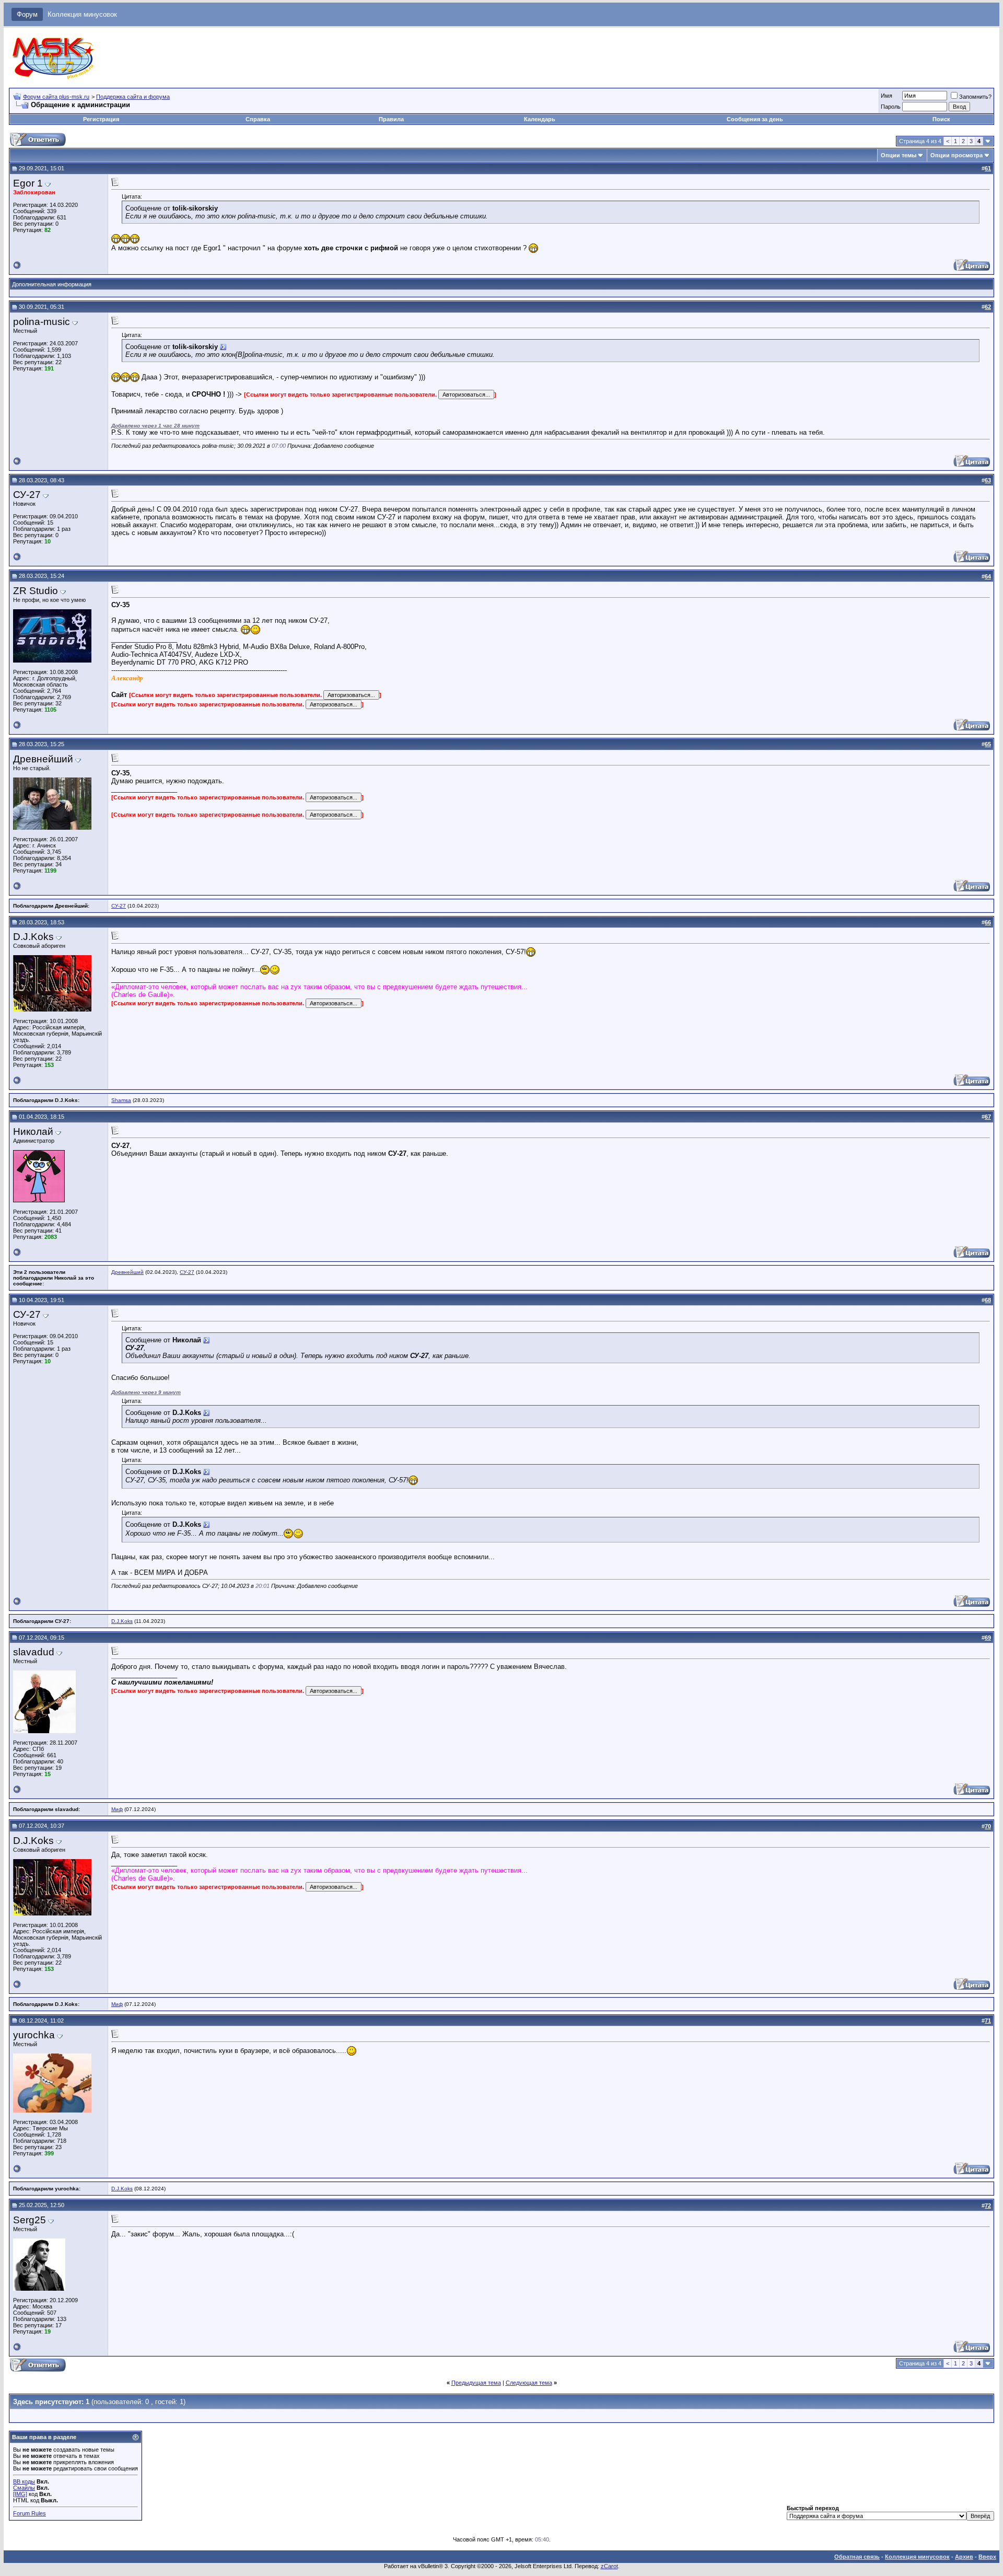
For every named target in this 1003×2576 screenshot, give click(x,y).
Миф (117, 1809)
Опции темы (899, 155)
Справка (258, 119)
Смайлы (24, 2488)
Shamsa (121, 1100)
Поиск (941, 119)
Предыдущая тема (476, 2383)
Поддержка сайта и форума (133, 97)
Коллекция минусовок (82, 14)
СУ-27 (119, 906)
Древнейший (127, 1272)
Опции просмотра (957, 155)
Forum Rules (30, 2513)
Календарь (540, 119)
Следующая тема (529, 2383)
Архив (964, 2557)
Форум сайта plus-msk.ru (56, 97)
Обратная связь (857, 2557)
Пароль (891, 107)
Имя (887, 96)
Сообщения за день (755, 119)
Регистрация (101, 119)
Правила (391, 119)
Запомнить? (975, 97)
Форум (27, 14)
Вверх (987, 2557)
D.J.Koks (122, 1621)
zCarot (609, 2566)
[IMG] (20, 2494)
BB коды (24, 2481)
